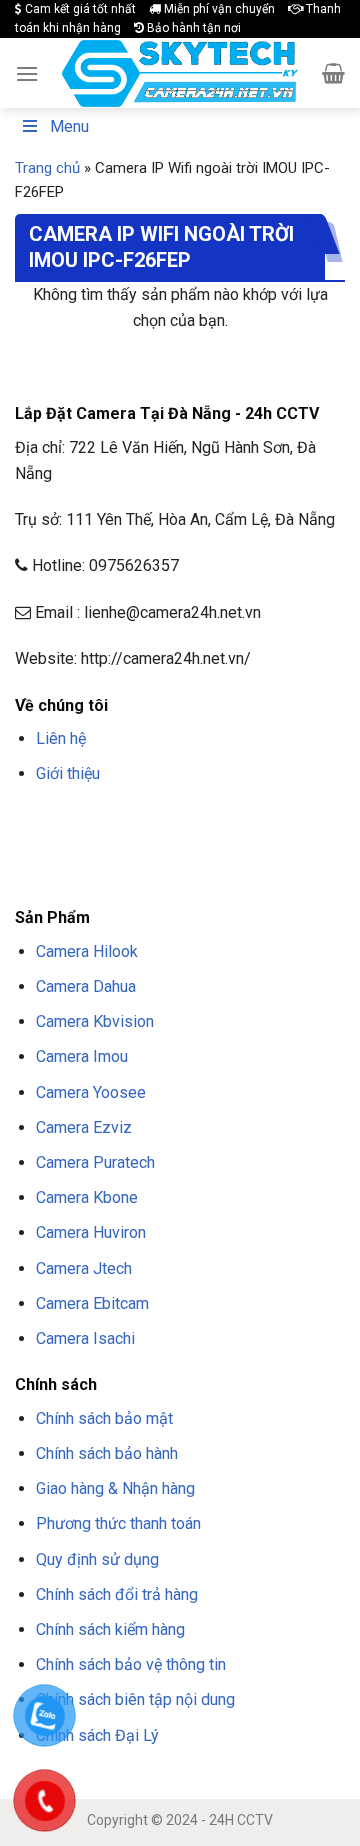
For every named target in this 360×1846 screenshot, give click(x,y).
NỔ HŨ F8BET (228, 847)
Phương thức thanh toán (118, 1523)
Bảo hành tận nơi (192, 28)
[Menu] (27, 73)
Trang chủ (47, 168)
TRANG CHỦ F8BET (111, 822)
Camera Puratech (95, 1162)
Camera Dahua (86, 986)
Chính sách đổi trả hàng (117, 1594)
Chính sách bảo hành (107, 1453)
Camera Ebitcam (92, 1303)
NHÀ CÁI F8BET (211, 822)
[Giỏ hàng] (333, 73)
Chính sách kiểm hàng (110, 1629)
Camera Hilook (87, 951)
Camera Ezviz (84, 1127)
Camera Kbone (87, 1197)
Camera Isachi (85, 1338)
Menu (69, 126)
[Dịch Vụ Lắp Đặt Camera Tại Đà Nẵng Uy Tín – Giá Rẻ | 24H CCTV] (180, 73)
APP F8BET (156, 847)
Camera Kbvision (95, 1021)
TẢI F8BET (92, 847)
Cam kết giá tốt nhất (79, 9)
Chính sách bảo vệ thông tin (131, 1664)
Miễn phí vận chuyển (218, 9)
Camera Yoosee (91, 1092)
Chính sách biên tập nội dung (135, 1699)
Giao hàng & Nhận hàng (115, 1488)
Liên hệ (61, 738)
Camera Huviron (91, 1232)
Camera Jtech (84, 1268)
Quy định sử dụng (97, 1559)
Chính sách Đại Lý (97, 1735)
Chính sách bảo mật (104, 1418)
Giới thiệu (68, 773)
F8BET (32, 822)
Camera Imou (82, 1056)
